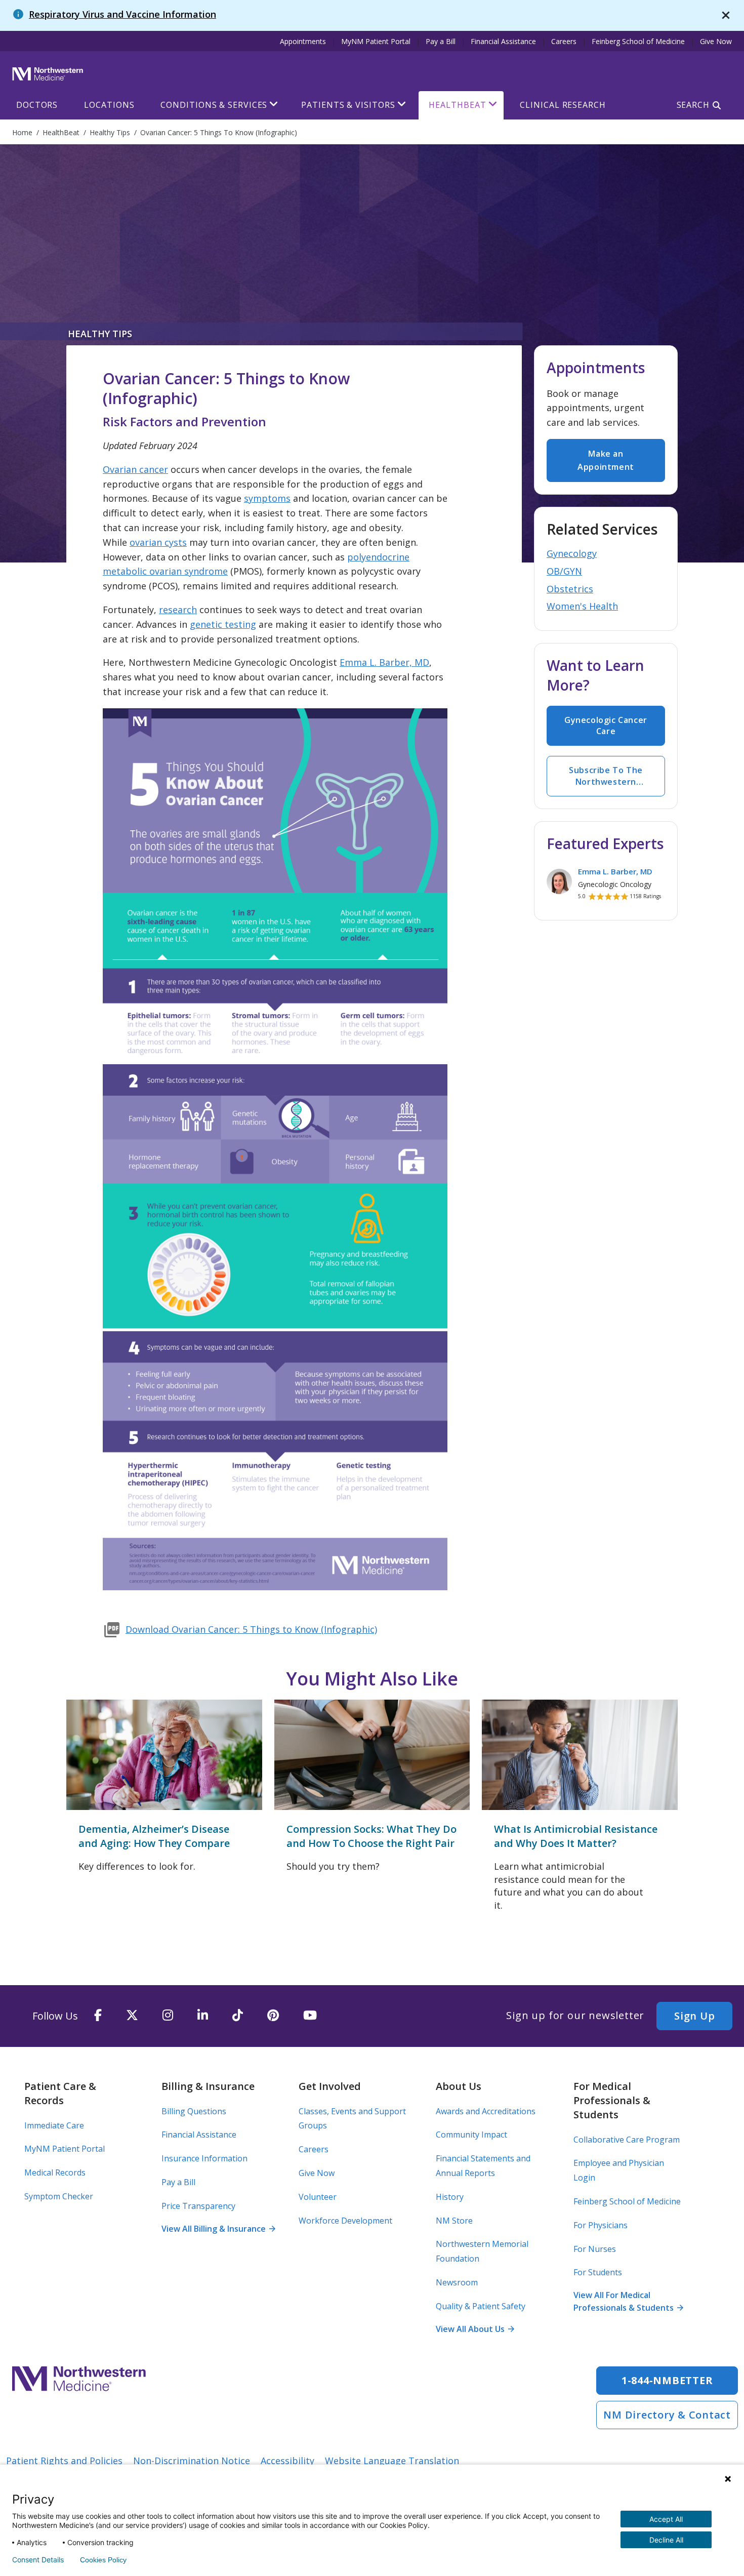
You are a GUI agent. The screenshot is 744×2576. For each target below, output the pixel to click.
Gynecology (572, 553)
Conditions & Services (214, 105)
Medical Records (55, 2172)
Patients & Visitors (348, 105)
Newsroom (457, 2282)
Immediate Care (54, 2125)
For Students (598, 2272)
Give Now (716, 41)
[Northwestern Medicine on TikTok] (238, 2016)
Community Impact (471, 2135)
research (178, 610)
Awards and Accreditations (486, 2111)
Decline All (666, 2540)
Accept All (666, 2519)
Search (693, 105)
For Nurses (595, 2249)
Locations (109, 105)
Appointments (303, 41)
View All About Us (475, 2329)
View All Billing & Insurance (218, 2229)
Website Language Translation (392, 2461)
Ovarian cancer (135, 469)
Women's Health (582, 606)
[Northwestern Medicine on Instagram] (168, 2016)
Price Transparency (198, 2206)
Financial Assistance (503, 41)
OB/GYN (564, 571)
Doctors (37, 105)
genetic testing (223, 624)
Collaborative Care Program (627, 2140)
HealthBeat (457, 105)
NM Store (454, 2221)
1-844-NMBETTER (667, 2380)
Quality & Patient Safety (481, 2306)
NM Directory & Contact (667, 2415)
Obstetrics (570, 589)
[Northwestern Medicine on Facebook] (98, 2016)
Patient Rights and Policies (64, 2461)
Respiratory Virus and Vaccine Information (122, 14)
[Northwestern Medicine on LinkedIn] (203, 2016)
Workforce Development (345, 2221)
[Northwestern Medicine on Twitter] (132, 2016)
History (450, 2197)
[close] (726, 15)
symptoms (267, 498)
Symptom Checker (59, 2196)
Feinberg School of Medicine (638, 41)
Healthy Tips (100, 334)
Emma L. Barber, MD (384, 662)
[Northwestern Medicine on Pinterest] (273, 2016)
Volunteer (318, 2197)
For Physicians (601, 2225)
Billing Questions (194, 2111)
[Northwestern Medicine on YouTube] (310, 2016)
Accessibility (287, 2461)
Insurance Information (204, 2158)
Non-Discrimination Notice (192, 2461)
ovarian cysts (158, 542)
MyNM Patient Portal (376, 41)
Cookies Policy (103, 2560)
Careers (564, 41)
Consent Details (38, 2560)
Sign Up (694, 2016)
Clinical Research (563, 105)
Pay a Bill (441, 41)
